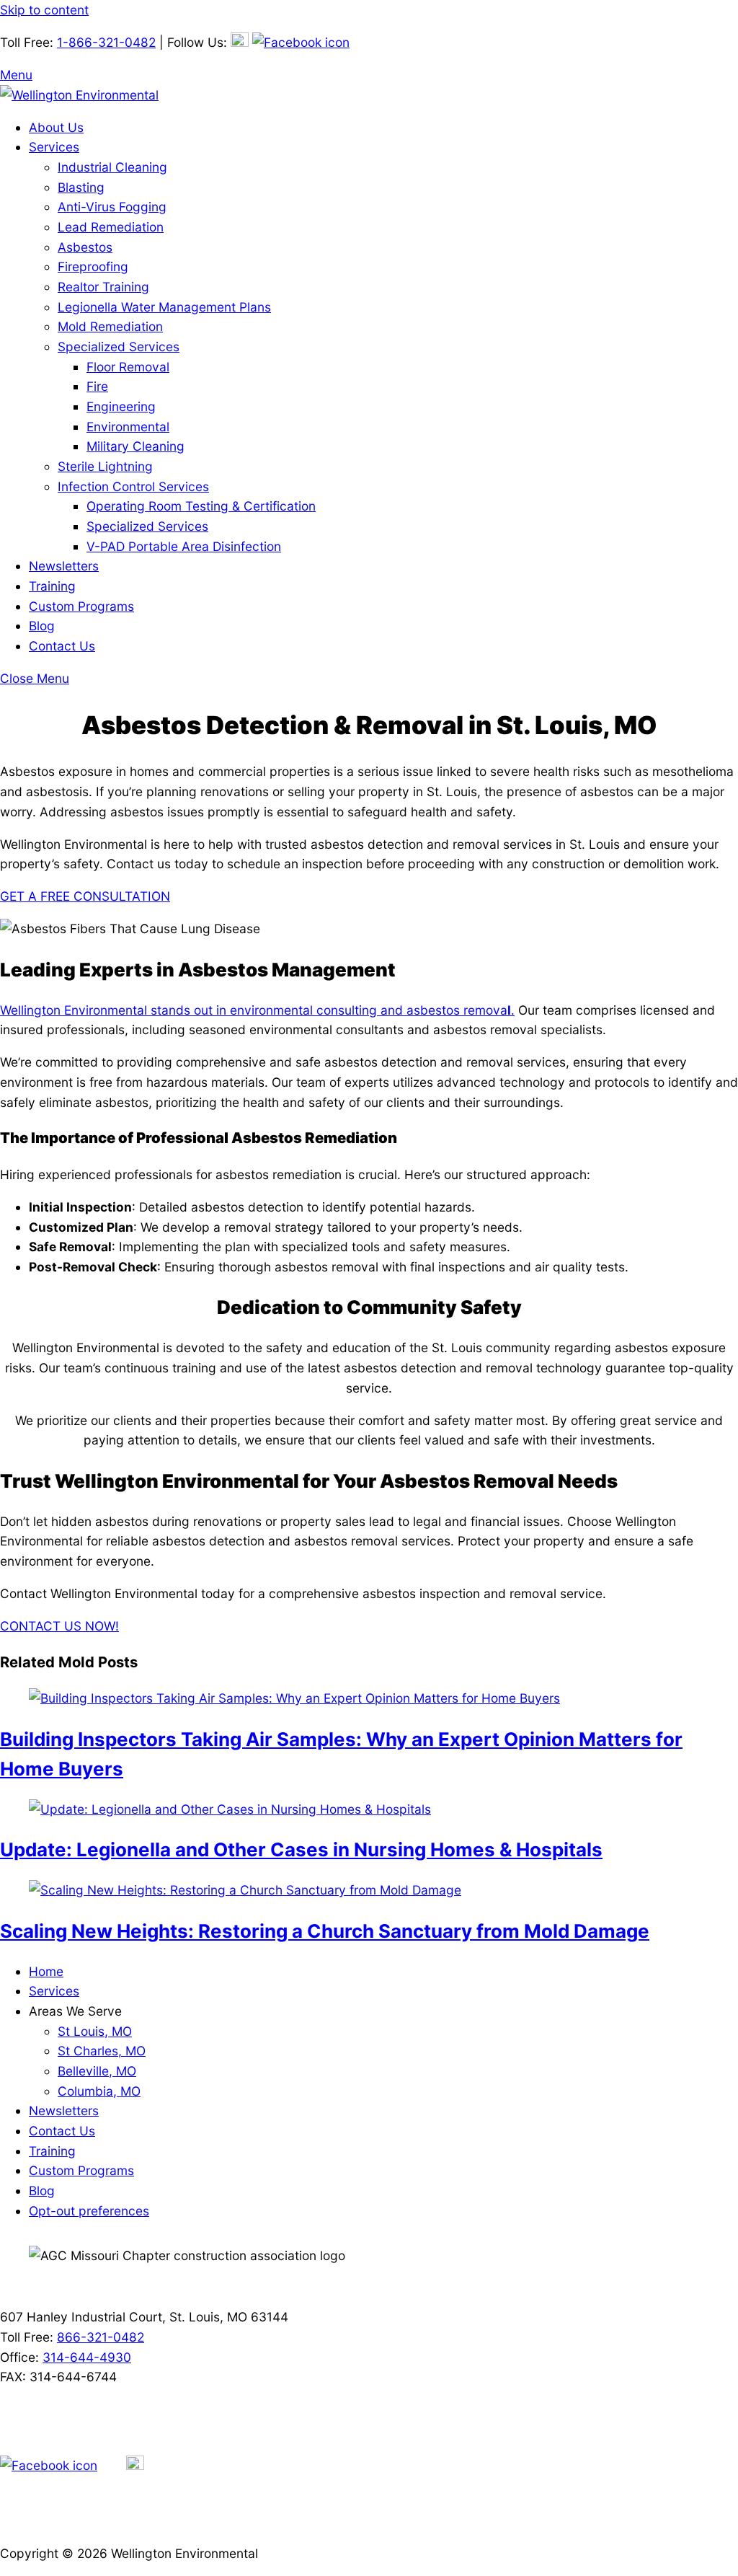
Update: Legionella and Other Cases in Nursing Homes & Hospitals (301, 1849)
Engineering (121, 406)
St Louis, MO (95, 2031)
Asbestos (85, 247)
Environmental (128, 427)
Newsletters (64, 566)
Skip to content (44, 10)
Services (54, 147)
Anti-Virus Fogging (112, 207)
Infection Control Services (133, 486)
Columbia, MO (99, 2091)
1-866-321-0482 (106, 42)
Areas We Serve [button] (75, 2011)
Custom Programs (81, 606)
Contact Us (62, 646)
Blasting (81, 187)
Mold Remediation (110, 326)
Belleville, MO (97, 2071)
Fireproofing (93, 266)
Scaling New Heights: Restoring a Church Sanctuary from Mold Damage (325, 1931)
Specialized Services (119, 347)
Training (52, 586)
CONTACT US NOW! (59, 1626)
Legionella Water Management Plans (164, 307)
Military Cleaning (135, 446)
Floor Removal (128, 367)
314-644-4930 (87, 2357)
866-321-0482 (101, 2337)
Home (46, 1971)
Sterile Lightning (105, 466)
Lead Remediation (111, 227)
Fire (97, 386)
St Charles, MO (102, 2051)
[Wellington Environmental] (79, 95)
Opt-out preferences (89, 2211)
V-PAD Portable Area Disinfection (184, 546)
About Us (56, 127)
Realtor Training (103, 287)
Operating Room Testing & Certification (201, 506)
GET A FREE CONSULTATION (85, 896)
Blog (42, 626)
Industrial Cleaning (112, 167)
